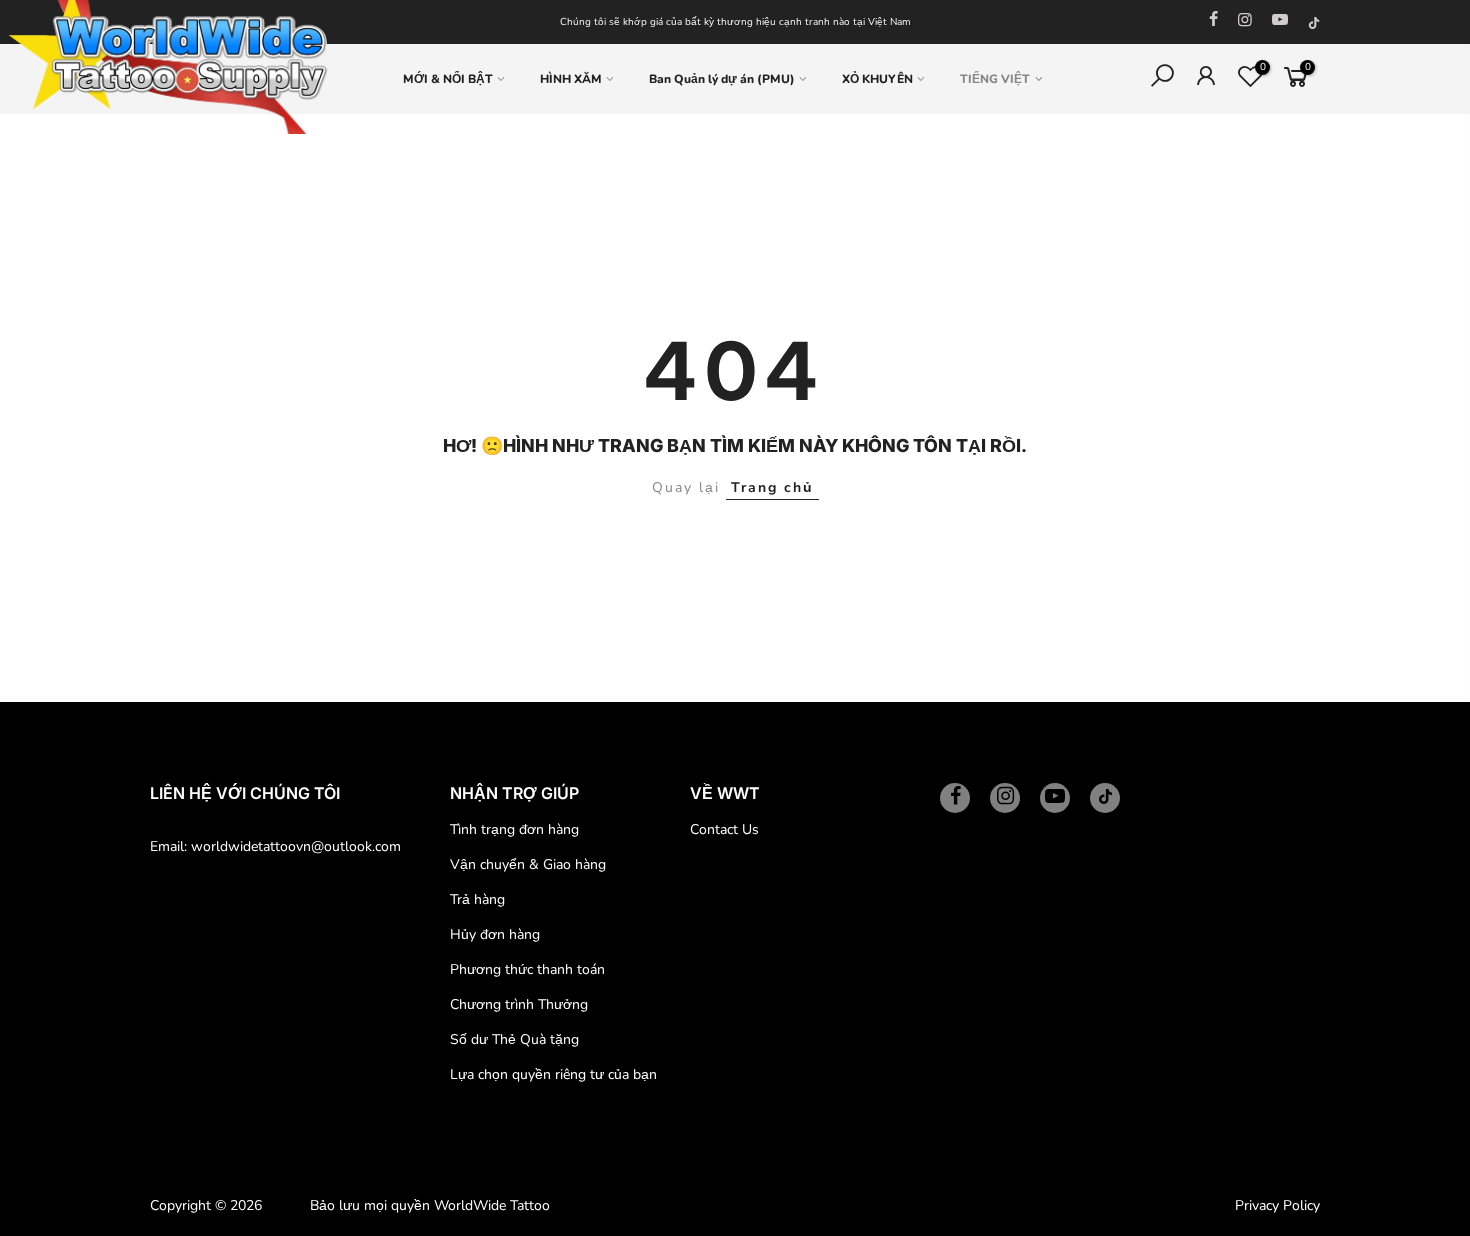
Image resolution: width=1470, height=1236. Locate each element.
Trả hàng (477, 899)
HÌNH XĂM (571, 79)
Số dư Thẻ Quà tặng (514, 1039)
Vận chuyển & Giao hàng (528, 864)
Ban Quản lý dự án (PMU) (722, 79)
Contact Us (724, 829)
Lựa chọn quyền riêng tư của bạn (553, 1074)
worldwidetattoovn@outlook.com (296, 846)
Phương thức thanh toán (527, 969)
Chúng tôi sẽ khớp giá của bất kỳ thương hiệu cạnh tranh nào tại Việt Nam (735, 22)
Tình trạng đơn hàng (514, 829)
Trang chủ (772, 487)
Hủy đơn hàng (495, 934)
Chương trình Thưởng (519, 1004)
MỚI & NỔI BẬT (448, 79)
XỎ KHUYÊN (877, 79)
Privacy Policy (1277, 1205)
